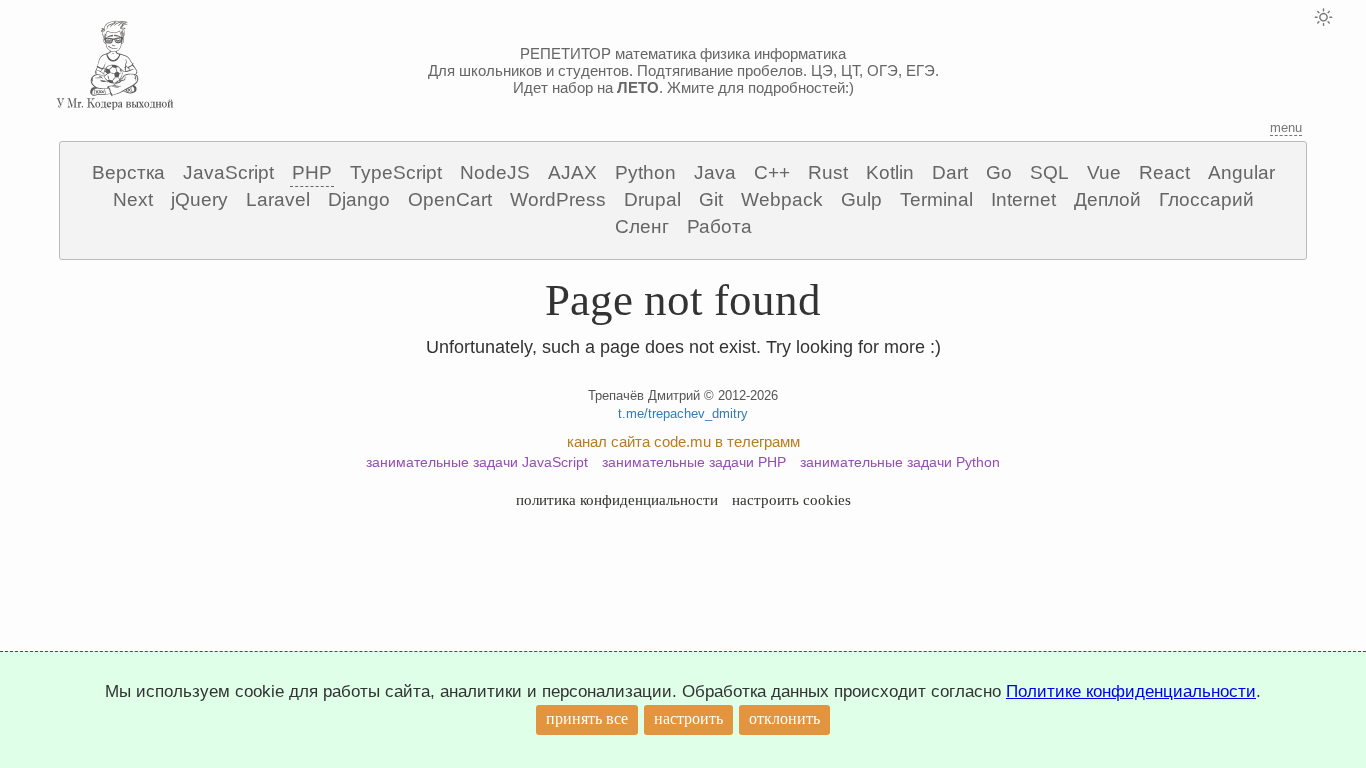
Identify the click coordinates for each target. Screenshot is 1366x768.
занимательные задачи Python (900, 462)
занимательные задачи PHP (694, 462)
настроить (688, 718)
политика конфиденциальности (617, 500)
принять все (587, 718)
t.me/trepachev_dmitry (683, 413)
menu (1286, 127)
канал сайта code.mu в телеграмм (683, 441)
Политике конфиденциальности (1131, 691)
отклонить (784, 718)
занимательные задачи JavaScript (477, 462)
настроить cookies (791, 500)
